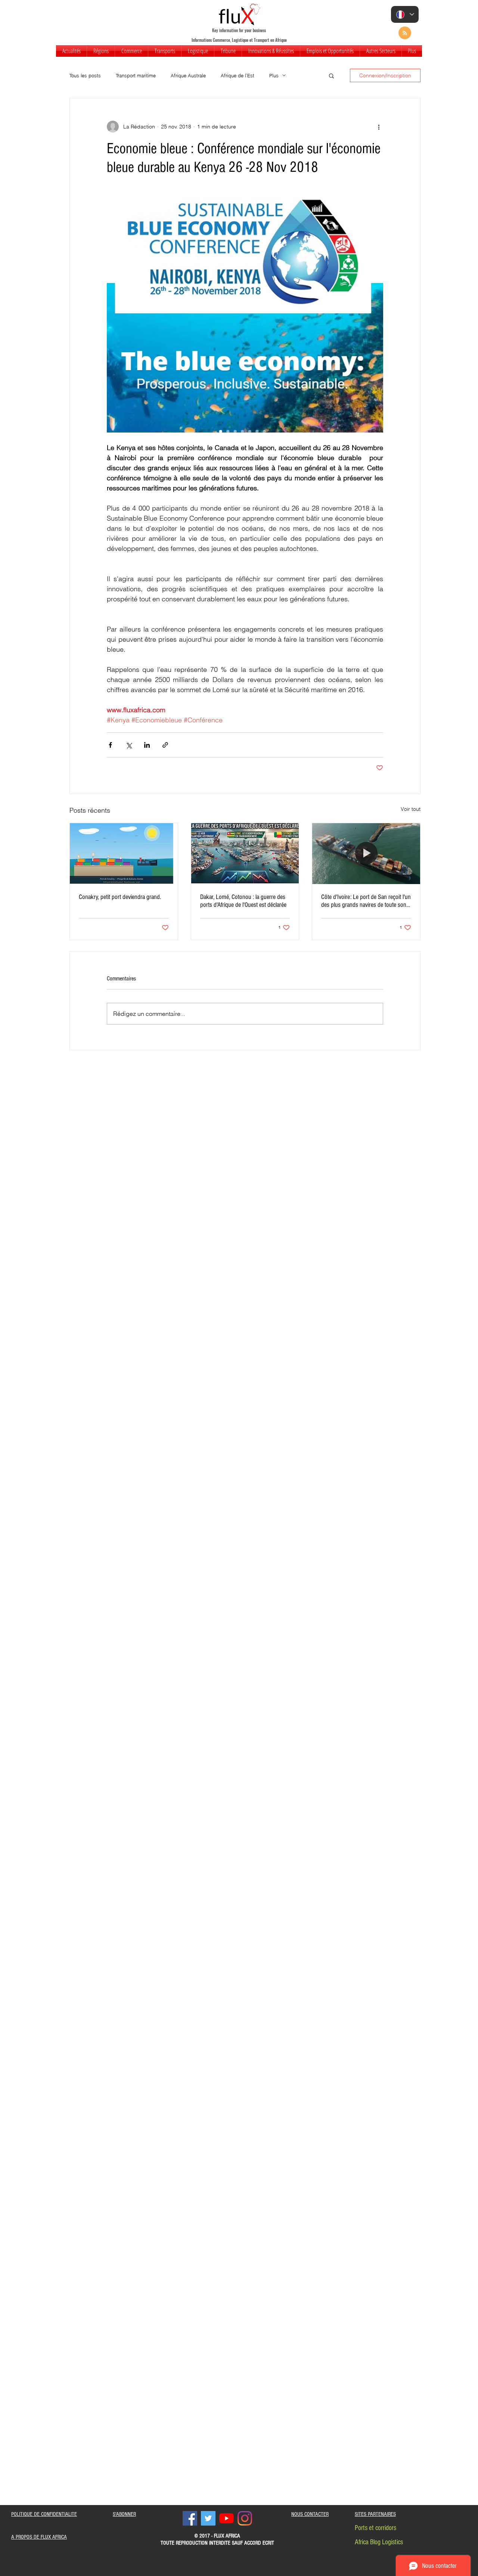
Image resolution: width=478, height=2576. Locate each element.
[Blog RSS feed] (405, 33)
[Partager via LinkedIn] (147, 745)
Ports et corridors (375, 2528)
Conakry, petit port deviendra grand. (120, 897)
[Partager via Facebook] (110, 745)
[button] (101, 51)
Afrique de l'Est (238, 75)
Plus (274, 75)
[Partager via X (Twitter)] (129, 745)
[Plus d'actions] (379, 127)
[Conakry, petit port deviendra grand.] (124, 853)
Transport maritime (136, 75)
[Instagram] (245, 2518)
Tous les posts (85, 75)
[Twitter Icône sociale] (208, 2518)
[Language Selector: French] (405, 14)
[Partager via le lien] (165, 745)
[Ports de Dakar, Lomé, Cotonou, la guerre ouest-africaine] (245, 853)
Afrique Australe (188, 75)
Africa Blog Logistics (379, 2542)
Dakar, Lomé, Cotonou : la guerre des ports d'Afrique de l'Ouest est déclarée (243, 901)
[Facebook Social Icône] (190, 2518)
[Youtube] (226, 2518)
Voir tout (411, 809)
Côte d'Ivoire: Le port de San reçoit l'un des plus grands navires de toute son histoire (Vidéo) (366, 901)
